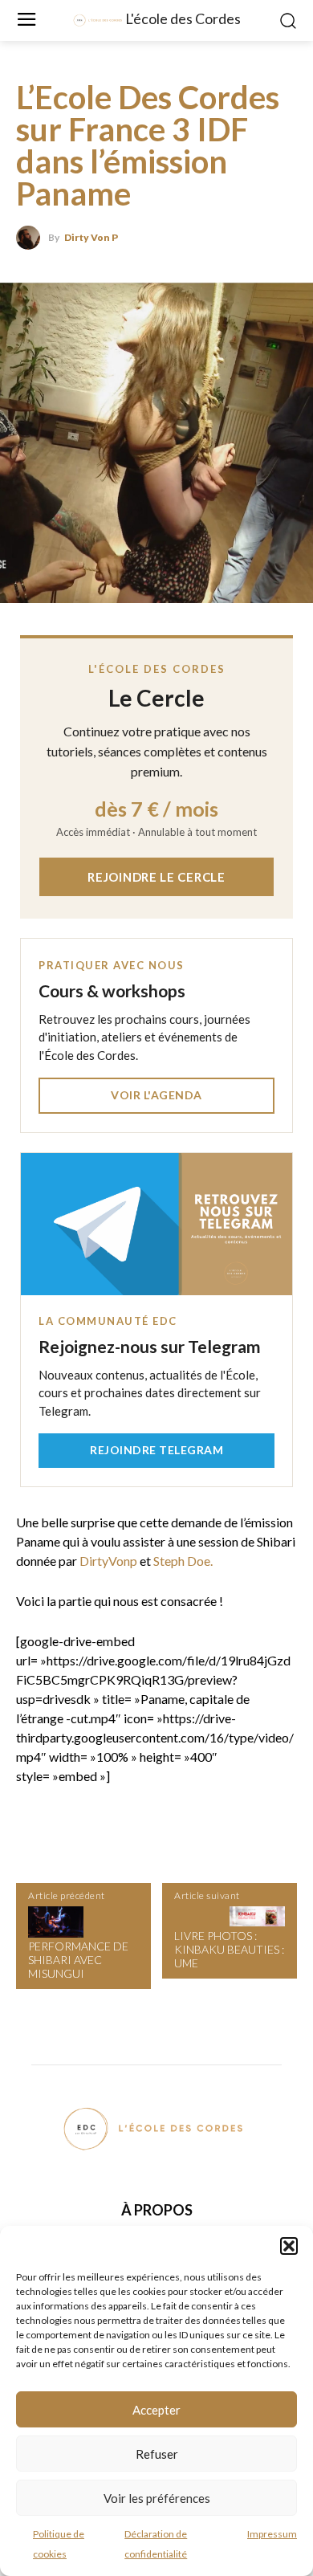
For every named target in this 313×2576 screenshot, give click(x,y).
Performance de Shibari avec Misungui (78, 1960)
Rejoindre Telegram (156, 1450)
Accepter (156, 2410)
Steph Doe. (183, 1561)
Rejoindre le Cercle (156, 877)
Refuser (157, 2454)
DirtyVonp (108, 1561)
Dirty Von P (91, 238)
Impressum (272, 2534)
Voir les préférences (157, 2498)
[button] (289, 2246)
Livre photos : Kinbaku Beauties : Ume (229, 1950)
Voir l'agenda (156, 1095)
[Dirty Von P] (32, 238)
